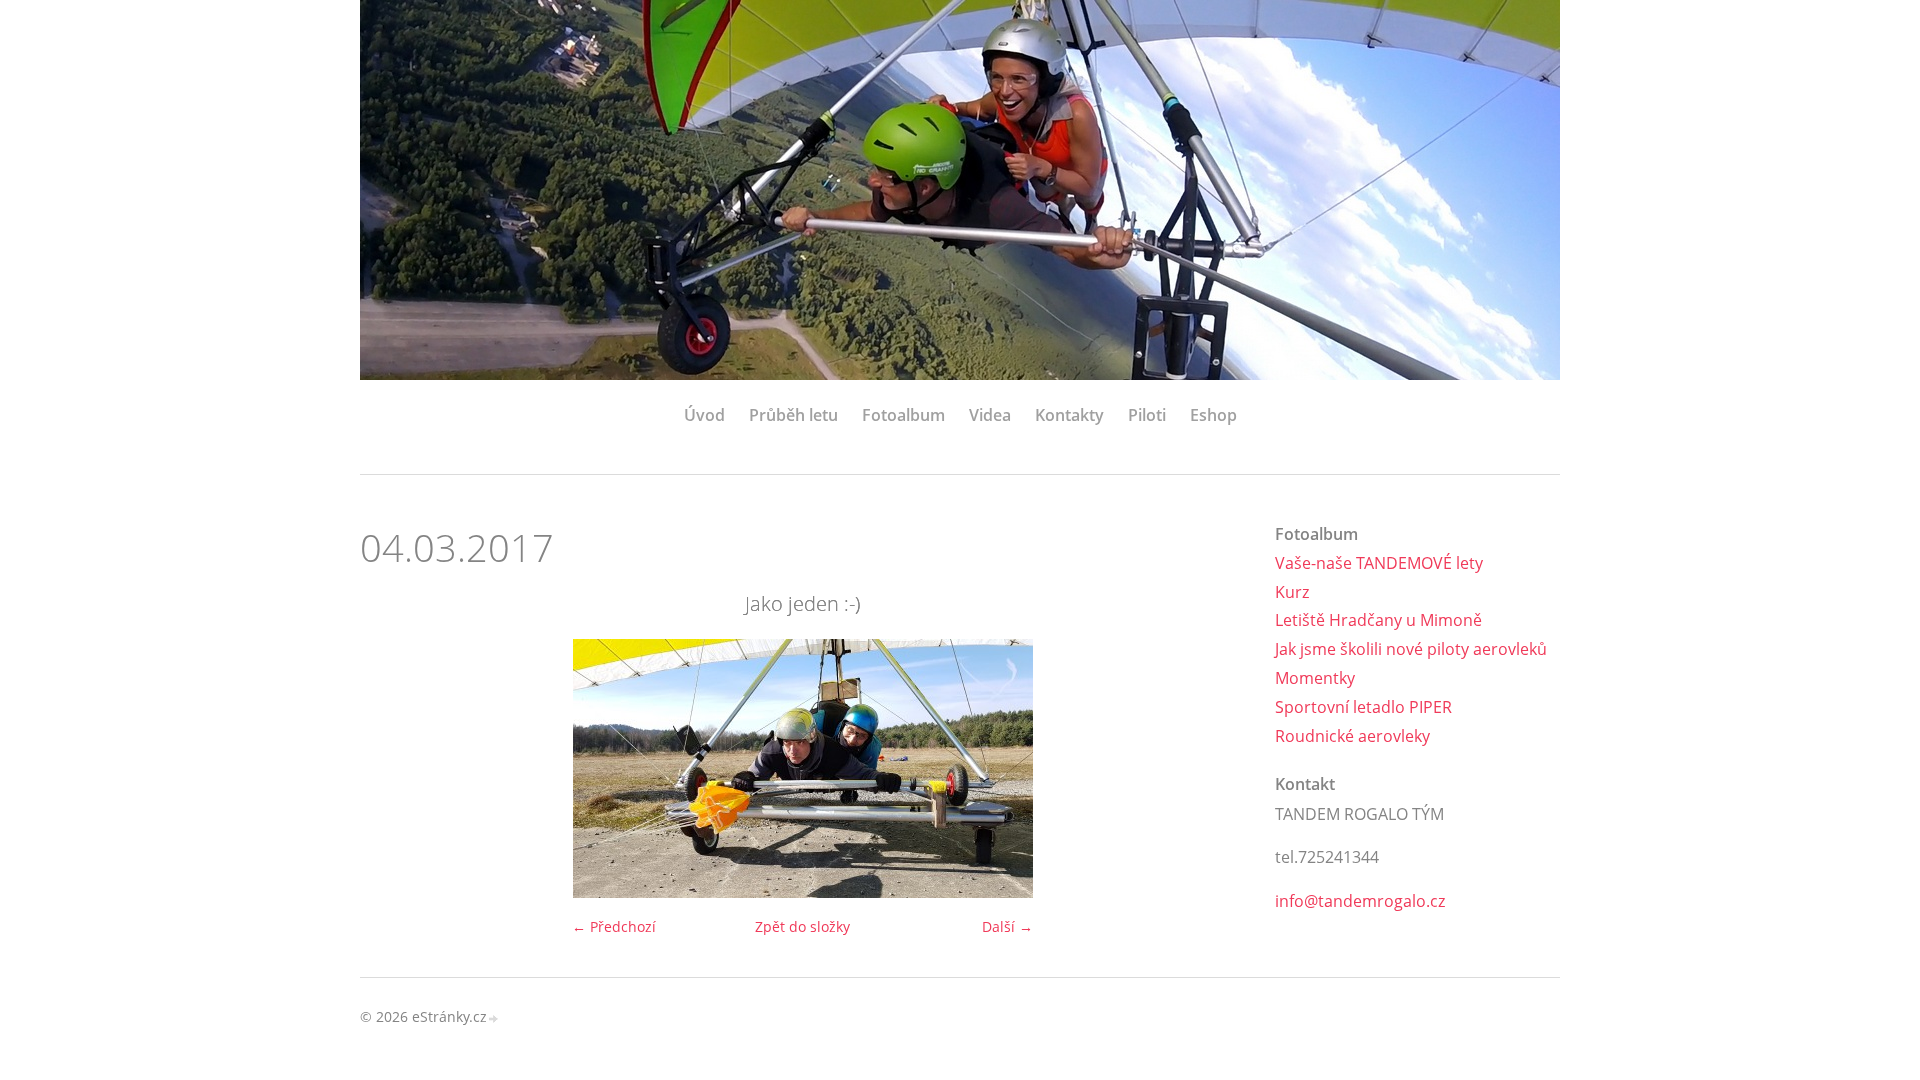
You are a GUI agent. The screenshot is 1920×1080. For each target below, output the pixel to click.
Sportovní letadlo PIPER (1363, 707)
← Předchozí (614, 926)
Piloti (1147, 415)
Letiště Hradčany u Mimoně (1378, 620)
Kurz (1292, 592)
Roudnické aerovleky (1352, 736)
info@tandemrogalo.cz (1360, 901)
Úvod (704, 415)
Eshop (1213, 415)
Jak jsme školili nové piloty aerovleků (1411, 649)
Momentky (1315, 678)
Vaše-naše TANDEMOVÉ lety (1379, 563)
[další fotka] (1212, 768)
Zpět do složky (802, 926)
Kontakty (1069, 415)
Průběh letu (793, 415)
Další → (1007, 926)
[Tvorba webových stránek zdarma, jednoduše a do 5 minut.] (494, 1018)
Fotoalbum (903, 415)
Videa (990, 415)
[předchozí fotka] (392, 768)
